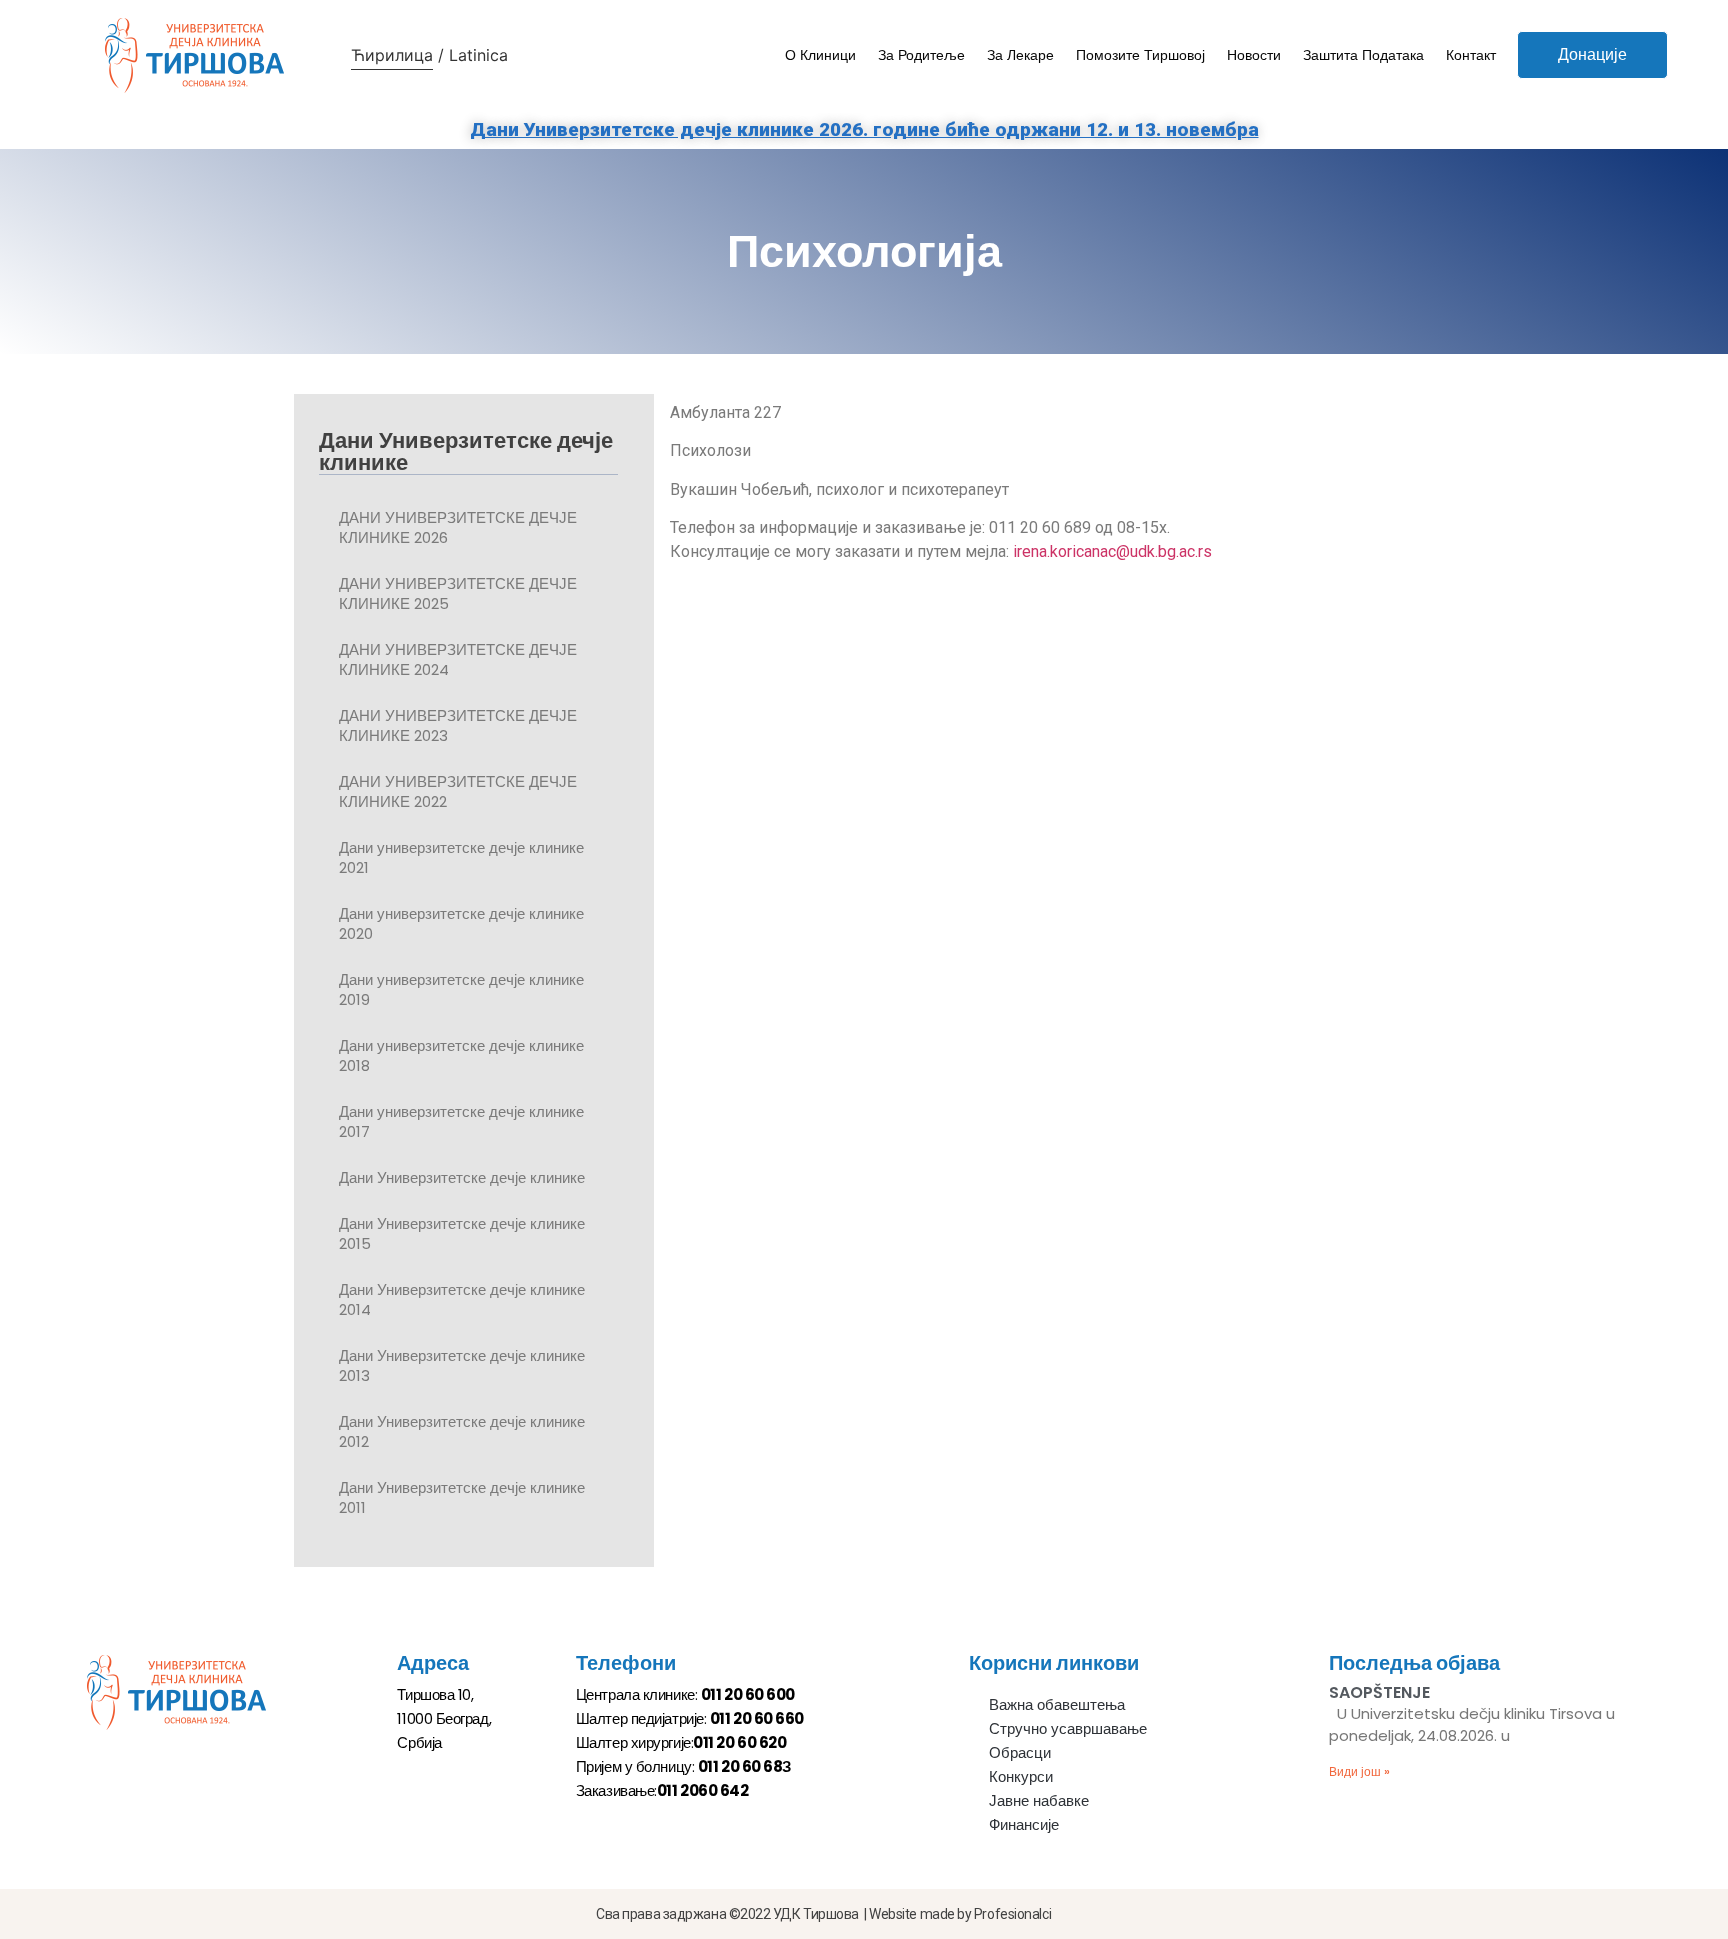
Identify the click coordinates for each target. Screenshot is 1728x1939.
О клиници (820, 55)
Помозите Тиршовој (1140, 55)
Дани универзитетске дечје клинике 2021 (461, 857)
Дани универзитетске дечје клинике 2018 (461, 1055)
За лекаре (1020, 55)
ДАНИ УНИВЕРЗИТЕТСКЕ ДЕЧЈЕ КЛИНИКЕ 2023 (458, 725)
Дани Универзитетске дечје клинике (462, 1177)
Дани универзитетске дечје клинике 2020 (461, 923)
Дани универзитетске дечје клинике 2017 (461, 1121)
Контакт (1471, 55)
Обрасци (1020, 1752)
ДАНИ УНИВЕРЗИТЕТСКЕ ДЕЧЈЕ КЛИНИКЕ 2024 (458, 659)
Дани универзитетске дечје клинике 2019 (461, 989)
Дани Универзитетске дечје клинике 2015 (462, 1233)
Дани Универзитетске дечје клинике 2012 (462, 1431)
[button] (1592, 55)
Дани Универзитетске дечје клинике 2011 (462, 1497)
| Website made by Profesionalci (957, 1914)
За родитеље (921, 55)
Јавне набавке (1039, 1800)
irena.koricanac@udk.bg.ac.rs (1112, 551)
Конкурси (1021, 1776)
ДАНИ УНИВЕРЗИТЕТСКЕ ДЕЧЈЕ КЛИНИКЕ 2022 (458, 791)
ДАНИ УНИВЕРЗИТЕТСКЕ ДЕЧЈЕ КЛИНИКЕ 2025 (458, 593)
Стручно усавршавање (1068, 1728)
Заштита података (1363, 55)
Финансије (1024, 1824)
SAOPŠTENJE (1379, 1692)
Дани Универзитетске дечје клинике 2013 (462, 1365)
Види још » (1359, 1771)
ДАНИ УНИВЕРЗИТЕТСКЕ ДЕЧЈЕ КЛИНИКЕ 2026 (458, 527)
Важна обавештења (1057, 1704)
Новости (1254, 55)
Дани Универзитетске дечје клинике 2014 (462, 1299)
